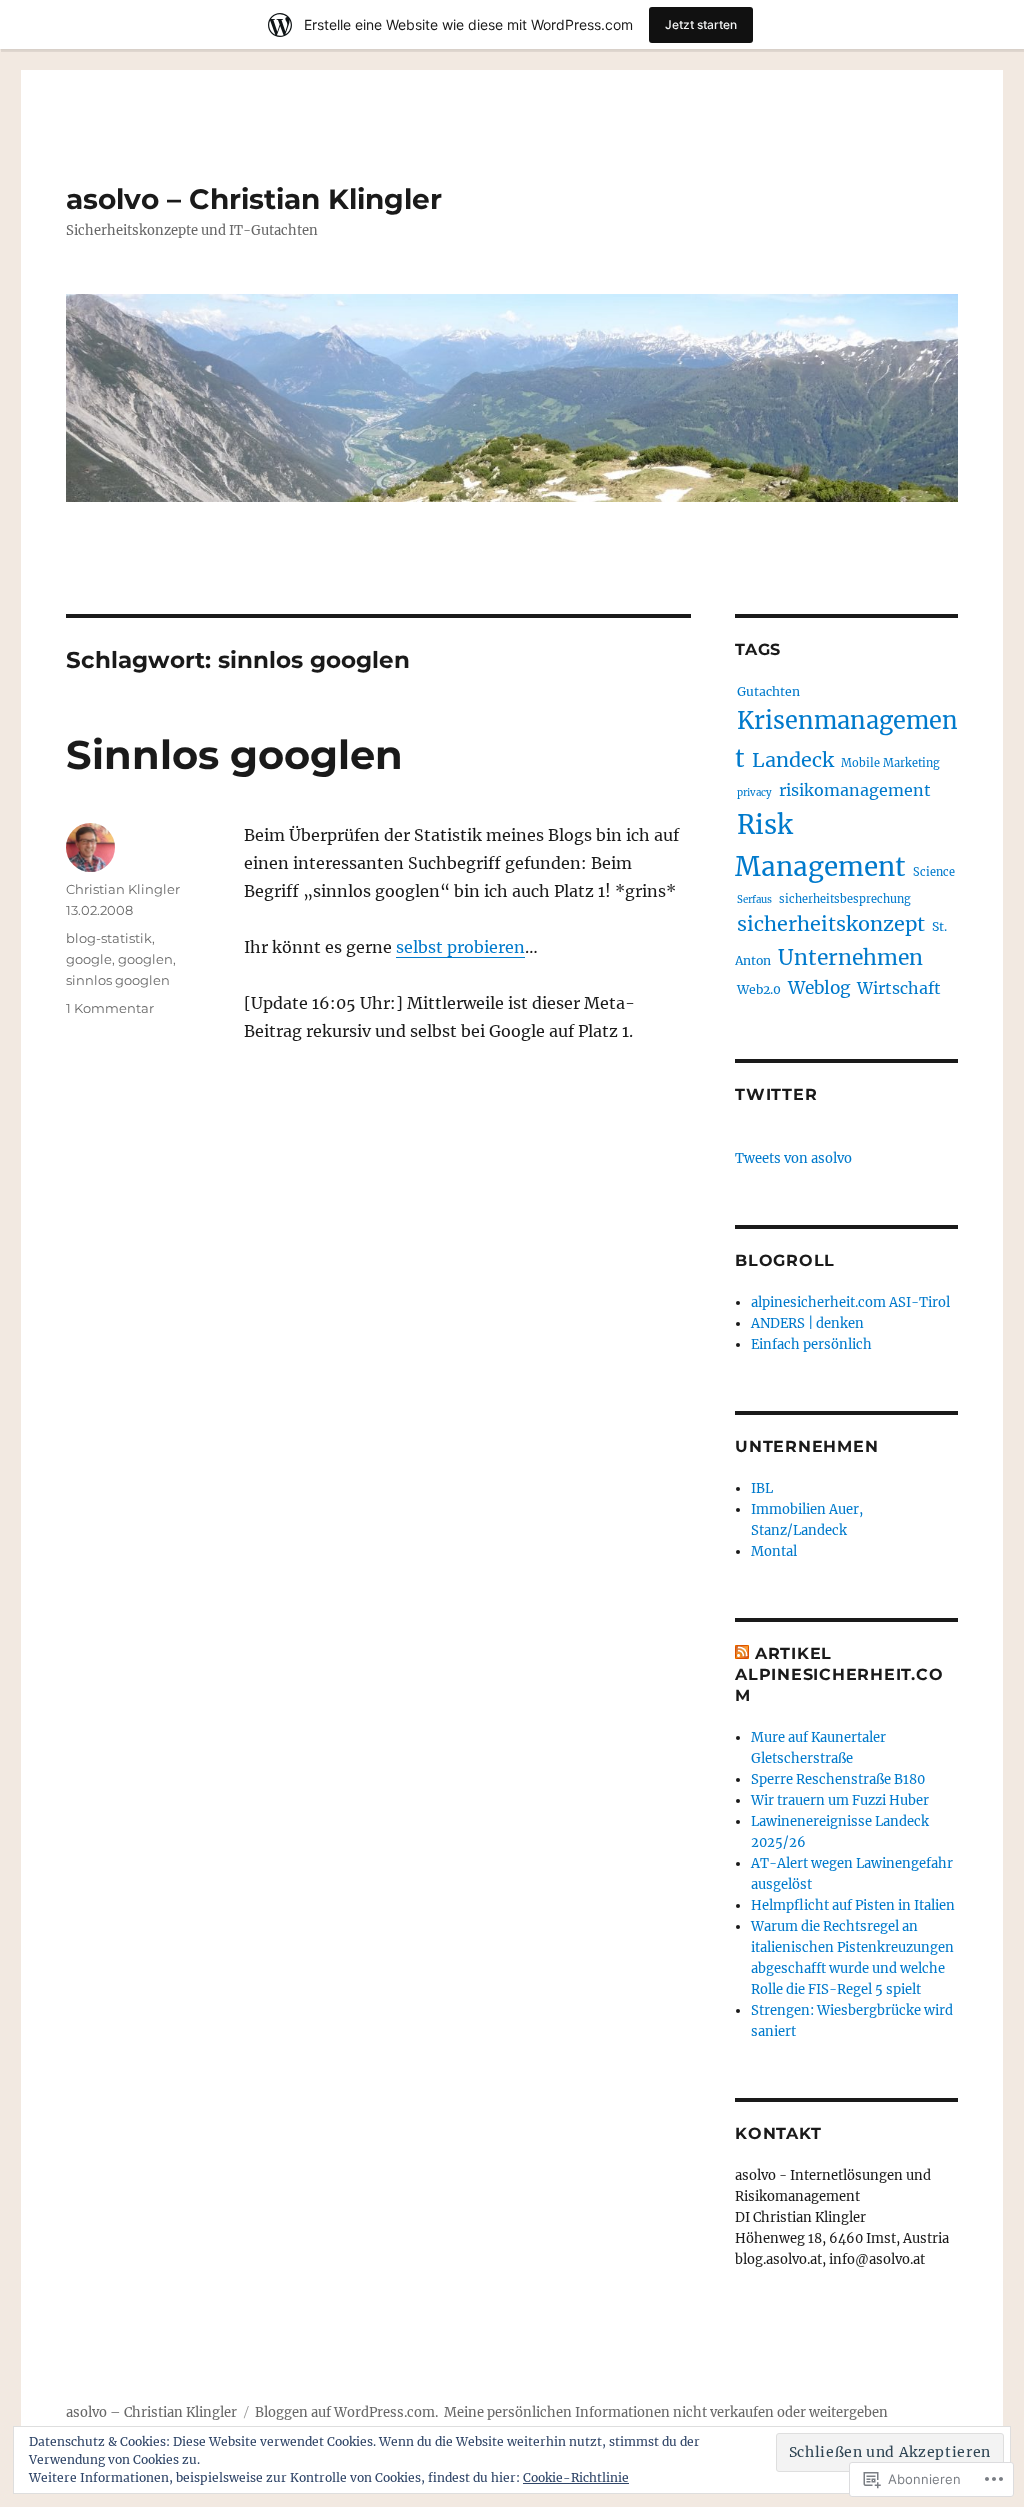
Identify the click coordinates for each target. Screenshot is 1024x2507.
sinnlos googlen (118, 980)
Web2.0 (759, 989)
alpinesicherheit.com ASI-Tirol (850, 1302)
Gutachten (768, 691)
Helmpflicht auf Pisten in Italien (853, 1905)
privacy (754, 792)
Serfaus (754, 899)
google (89, 959)
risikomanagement (855, 790)
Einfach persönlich (811, 1344)
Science (934, 872)
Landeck (793, 760)
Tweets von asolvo (793, 1158)
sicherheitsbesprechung (845, 899)
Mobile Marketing (890, 763)
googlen (145, 959)
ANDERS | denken (807, 1323)
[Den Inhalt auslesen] (742, 1653)
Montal (774, 1551)
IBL (762, 1488)
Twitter (776, 1094)
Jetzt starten (701, 24)
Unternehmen (850, 957)
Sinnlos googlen (234, 754)
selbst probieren (460, 947)
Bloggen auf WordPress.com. (346, 2412)
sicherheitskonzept (831, 924)
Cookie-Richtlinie (576, 2477)
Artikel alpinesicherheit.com (839, 1674)
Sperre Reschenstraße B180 (838, 1779)
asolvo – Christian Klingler (254, 199)
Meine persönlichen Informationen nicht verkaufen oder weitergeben (666, 2412)
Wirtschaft (899, 988)
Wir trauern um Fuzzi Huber (840, 1800)
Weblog (819, 988)
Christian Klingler (123, 889)
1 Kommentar (110, 1008)
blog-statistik (109, 938)
